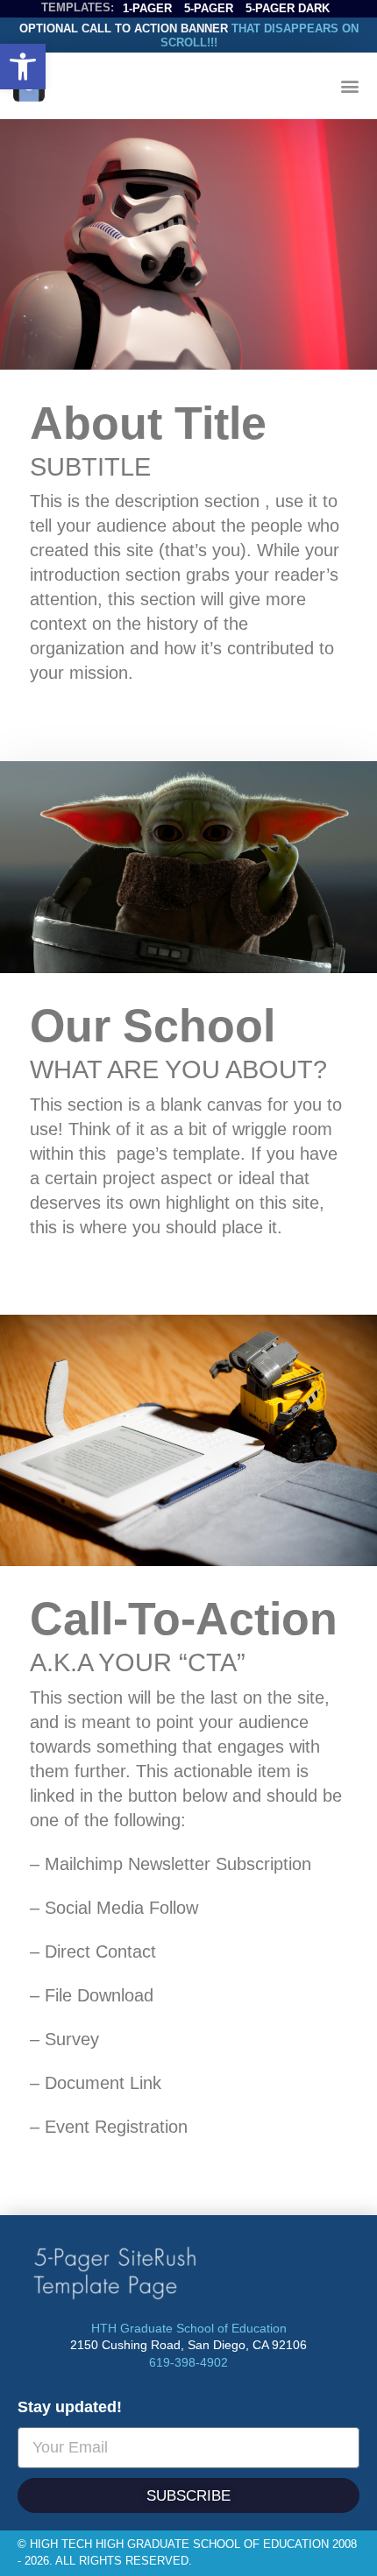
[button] (23, 67)
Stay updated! (70, 2407)
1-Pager (147, 8)
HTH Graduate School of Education (189, 2328)
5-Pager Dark (288, 8)
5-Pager (209, 8)
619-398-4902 (188, 2362)
